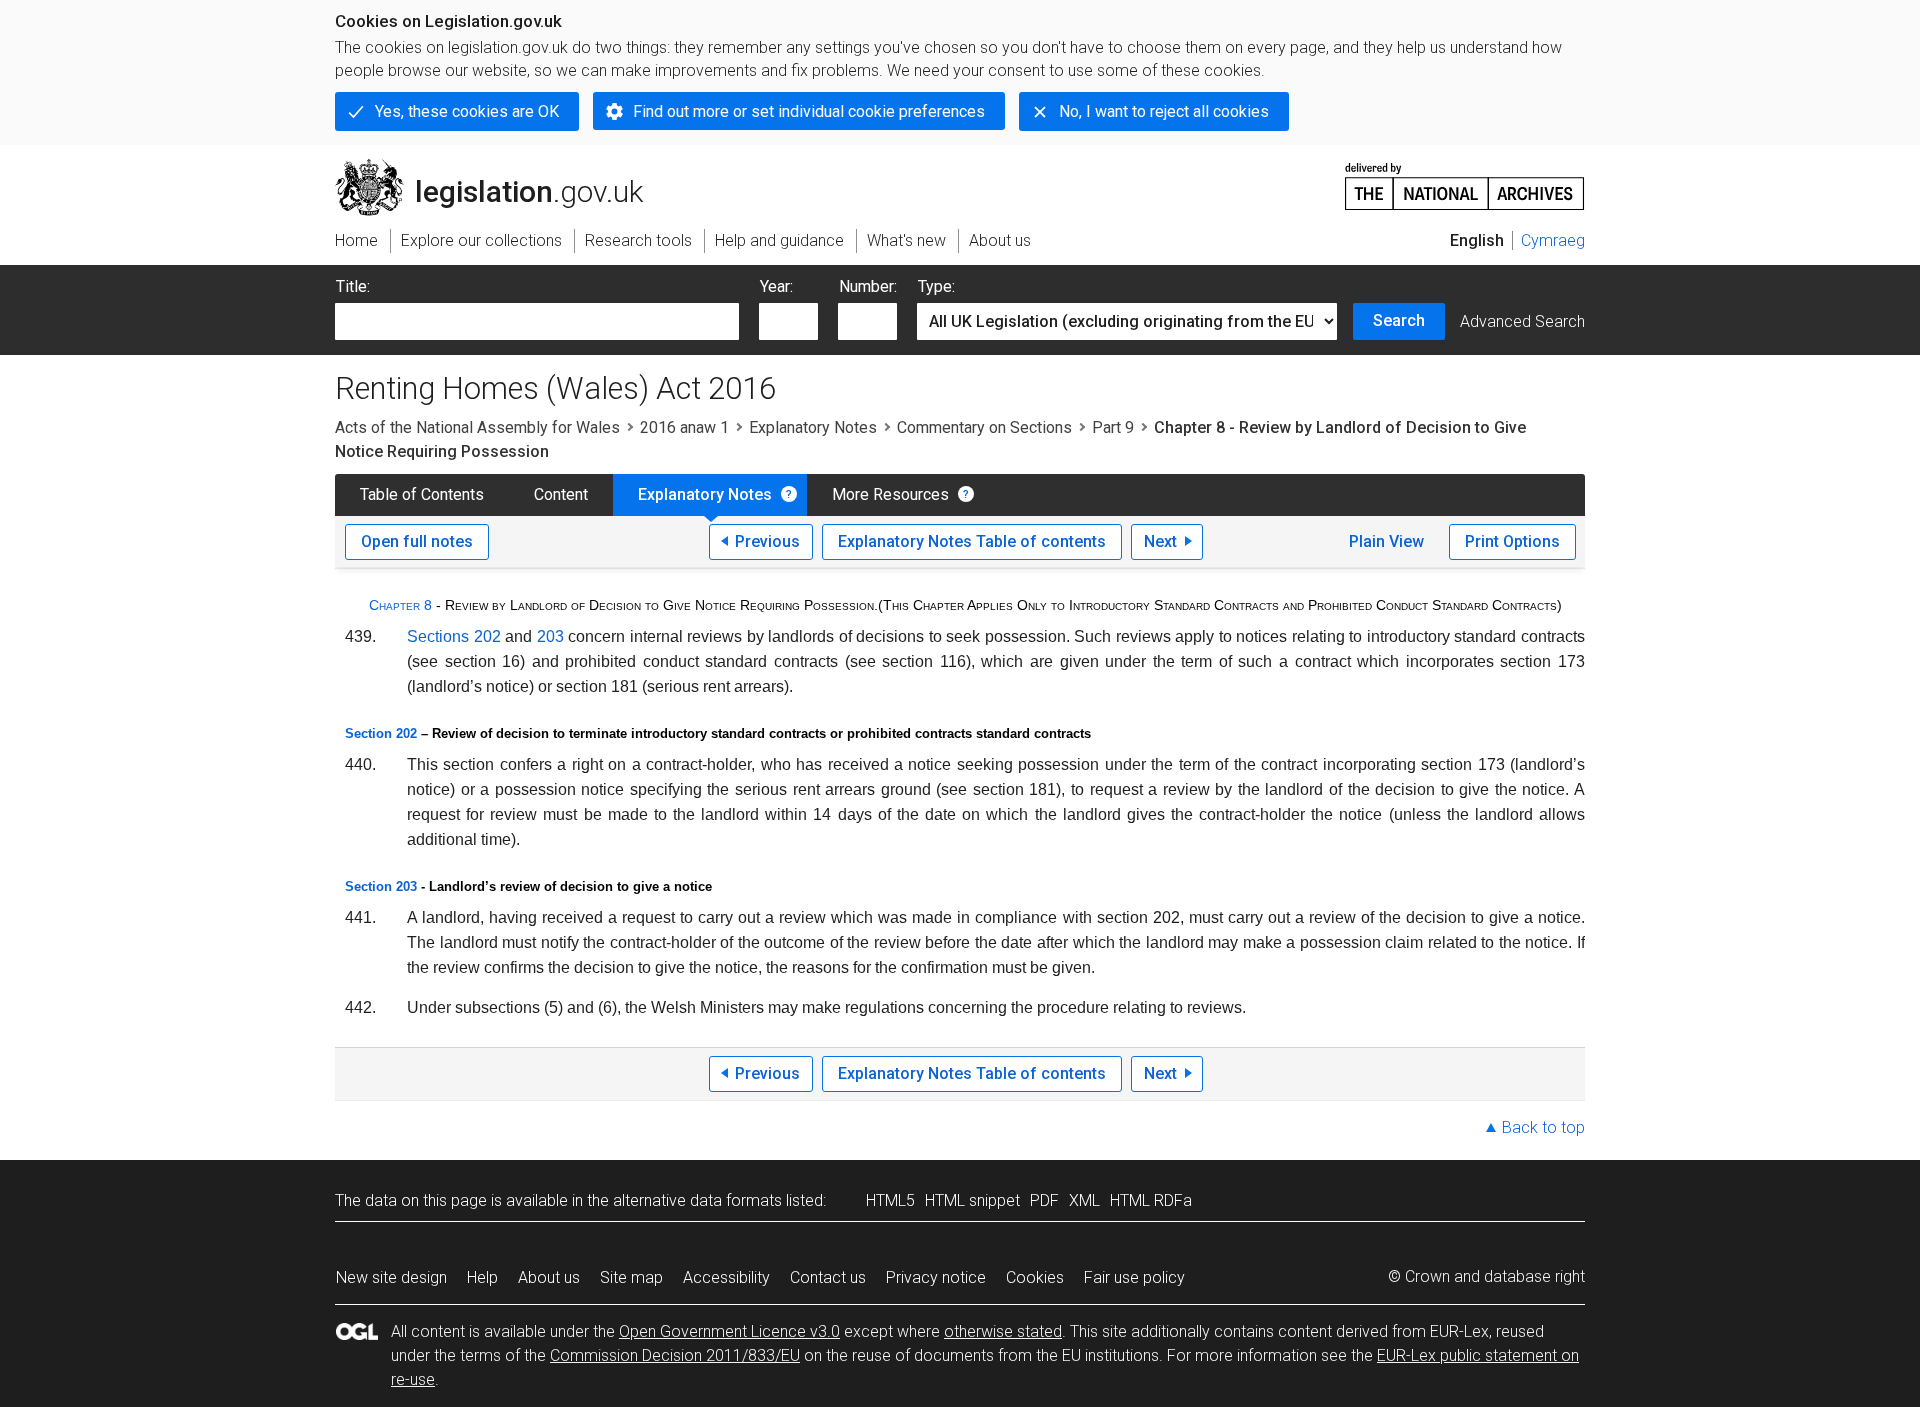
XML (1084, 1200)
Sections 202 (454, 636)
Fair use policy (1134, 1277)
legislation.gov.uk (500, 167)
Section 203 (381, 886)
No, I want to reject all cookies (1164, 111)
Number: (868, 286)
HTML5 (890, 1200)
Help (482, 1277)
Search (1399, 320)
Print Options (1512, 541)
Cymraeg (1553, 240)
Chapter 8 (400, 605)
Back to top (1543, 1127)
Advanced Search (1522, 321)
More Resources (890, 494)
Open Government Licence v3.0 (729, 1331)
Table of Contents (422, 494)
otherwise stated (1003, 1331)
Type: (936, 286)
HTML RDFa (1151, 1200)
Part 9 (1113, 427)
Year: (776, 286)
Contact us (828, 1277)
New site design (391, 1277)
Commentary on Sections (984, 427)
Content (561, 494)
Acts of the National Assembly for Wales (477, 427)
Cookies (1035, 1277)
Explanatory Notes (813, 427)
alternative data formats (697, 1200)
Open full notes (417, 541)
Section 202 (381, 733)
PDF (1044, 1200)
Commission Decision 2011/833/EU (675, 1355)
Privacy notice (936, 1277)
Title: (353, 286)
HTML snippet (972, 1200)
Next (1160, 541)
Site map (631, 1277)
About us (549, 1277)
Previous (767, 541)
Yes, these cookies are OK (467, 111)
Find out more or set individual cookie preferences (809, 111)
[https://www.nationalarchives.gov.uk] (1465, 178)
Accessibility (726, 1277)
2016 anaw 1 (684, 427)
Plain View (1386, 541)
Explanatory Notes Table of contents (972, 541)
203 (550, 636)
